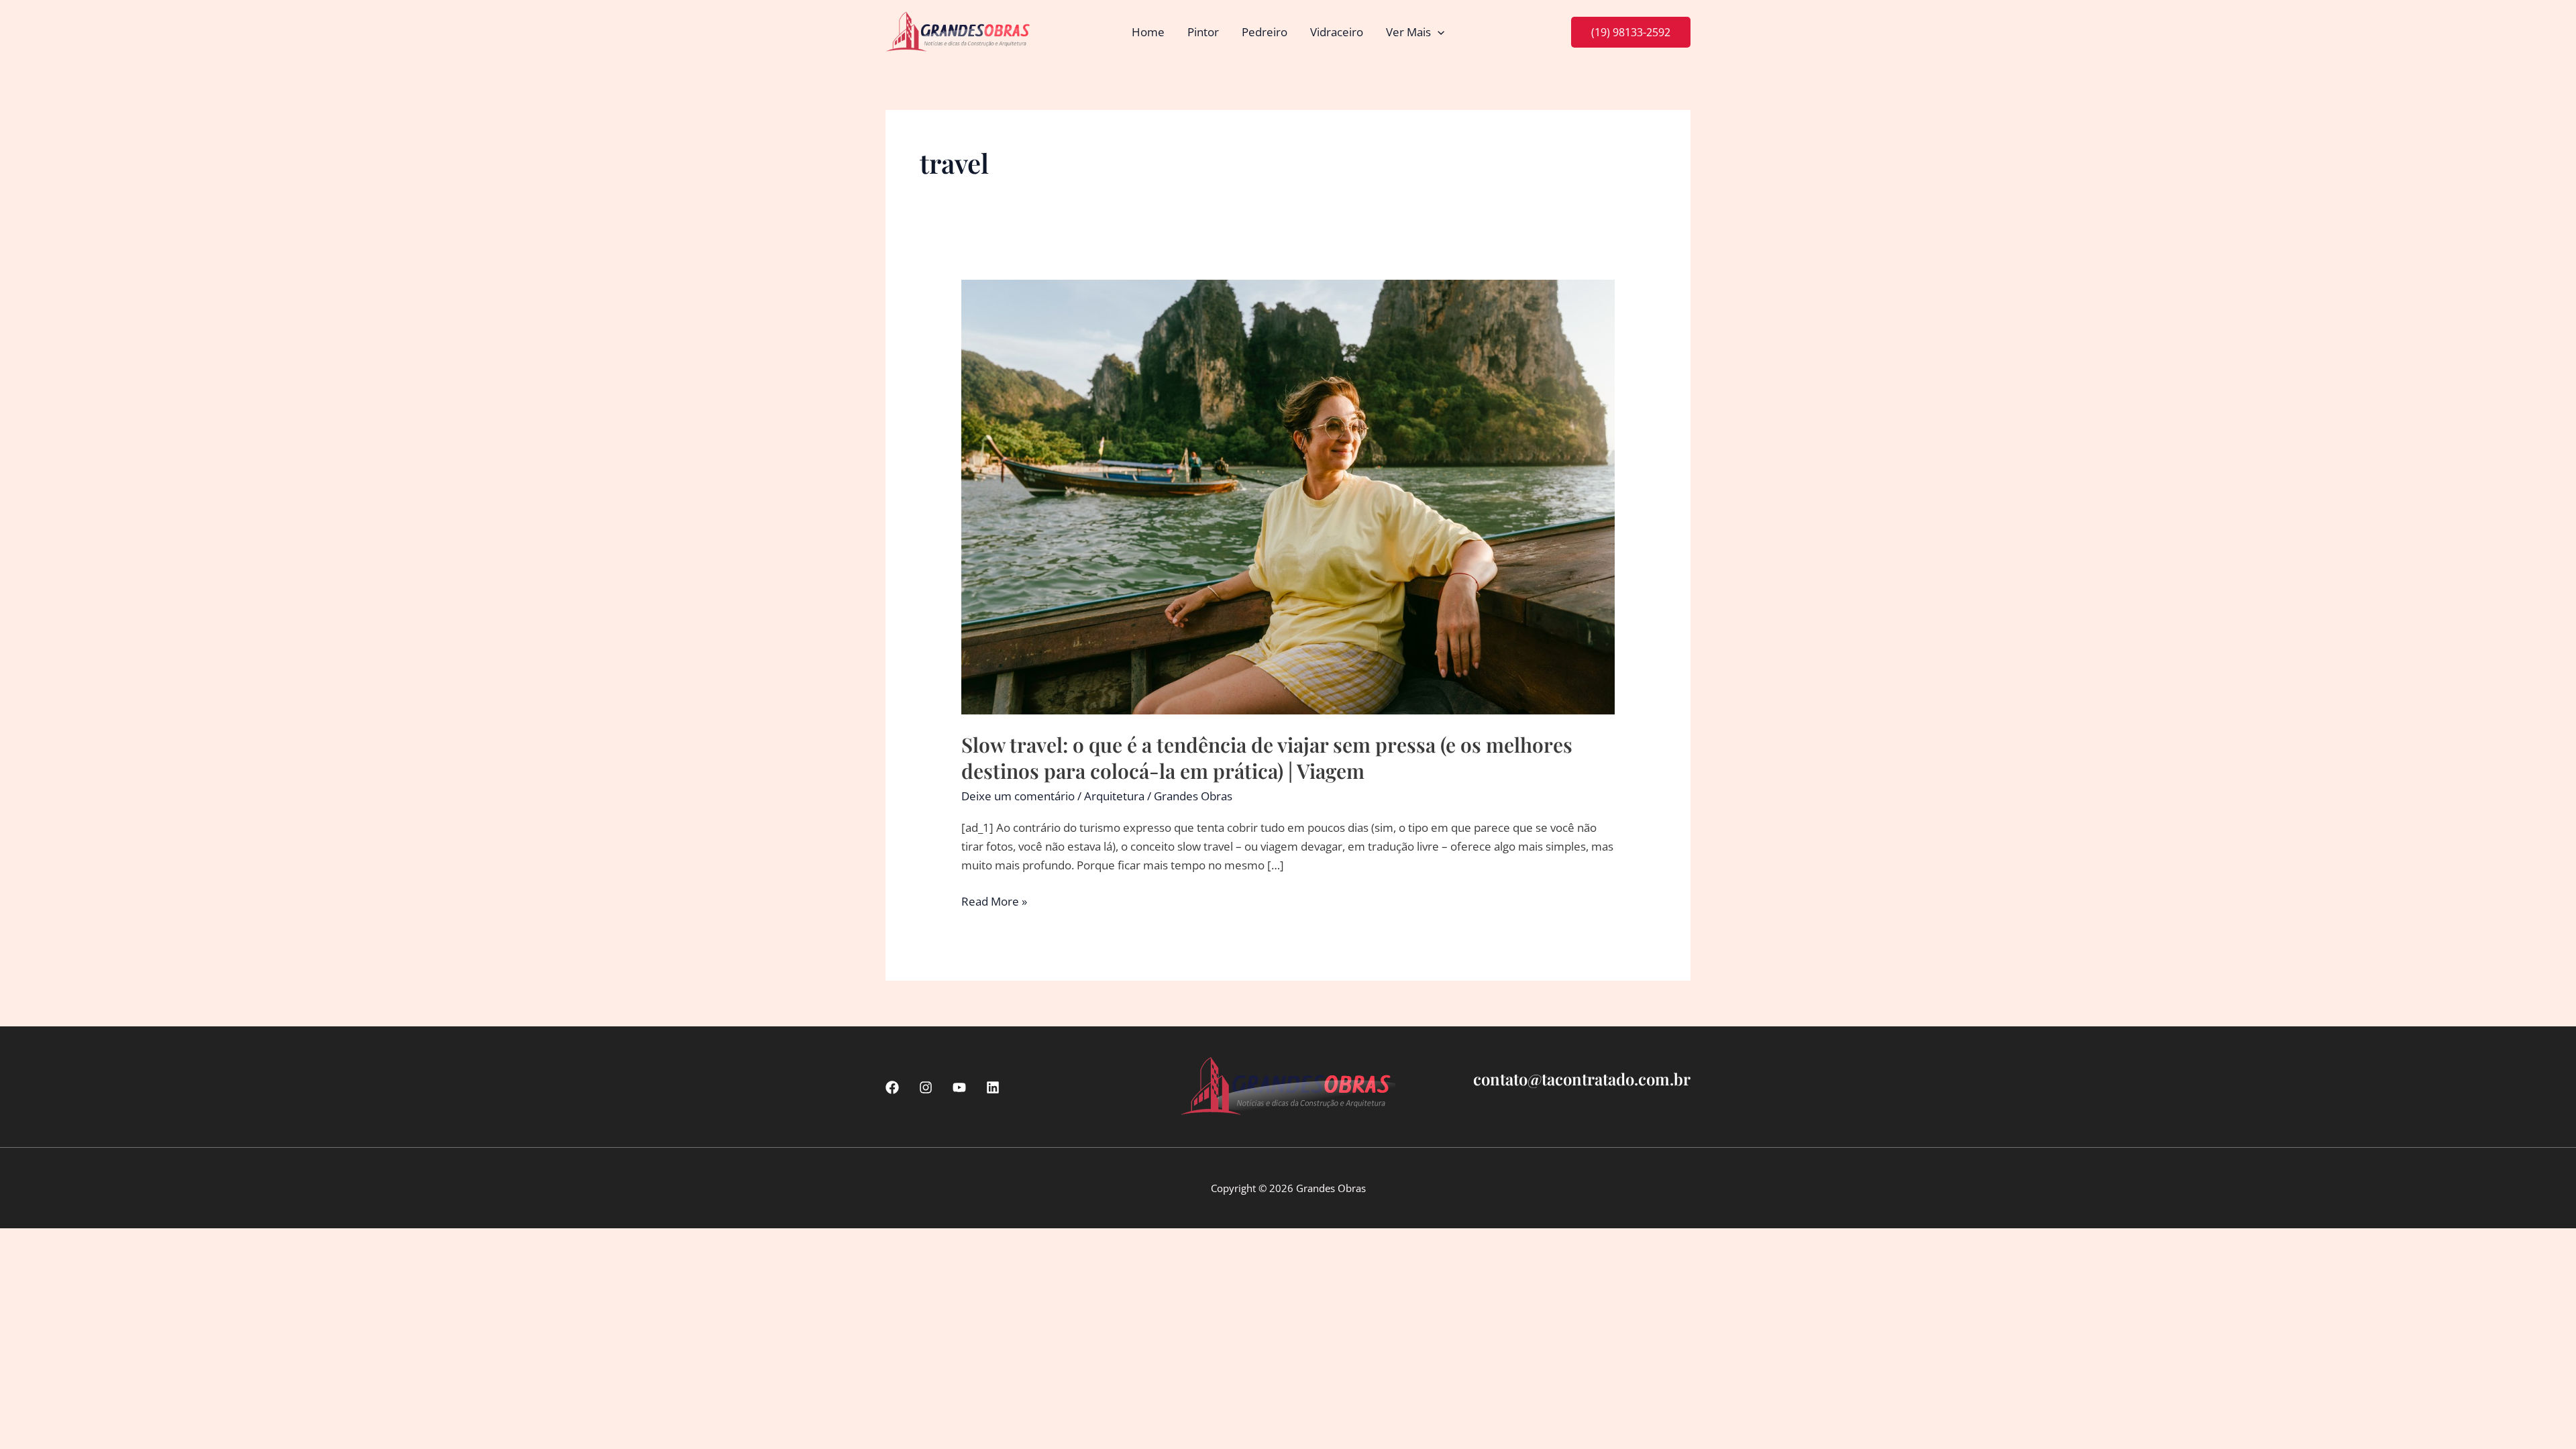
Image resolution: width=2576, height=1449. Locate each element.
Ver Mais (1408, 32)
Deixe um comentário (1018, 796)
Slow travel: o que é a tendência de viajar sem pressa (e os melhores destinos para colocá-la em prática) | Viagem (1267, 758)
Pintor (1203, 32)
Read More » (994, 902)
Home (1148, 32)
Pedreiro (1265, 32)
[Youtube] (959, 1087)
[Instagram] (926, 1087)
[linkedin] (993, 1087)
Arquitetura (1114, 796)
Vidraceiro (1337, 32)
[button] (1438, 32)
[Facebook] (892, 1087)
